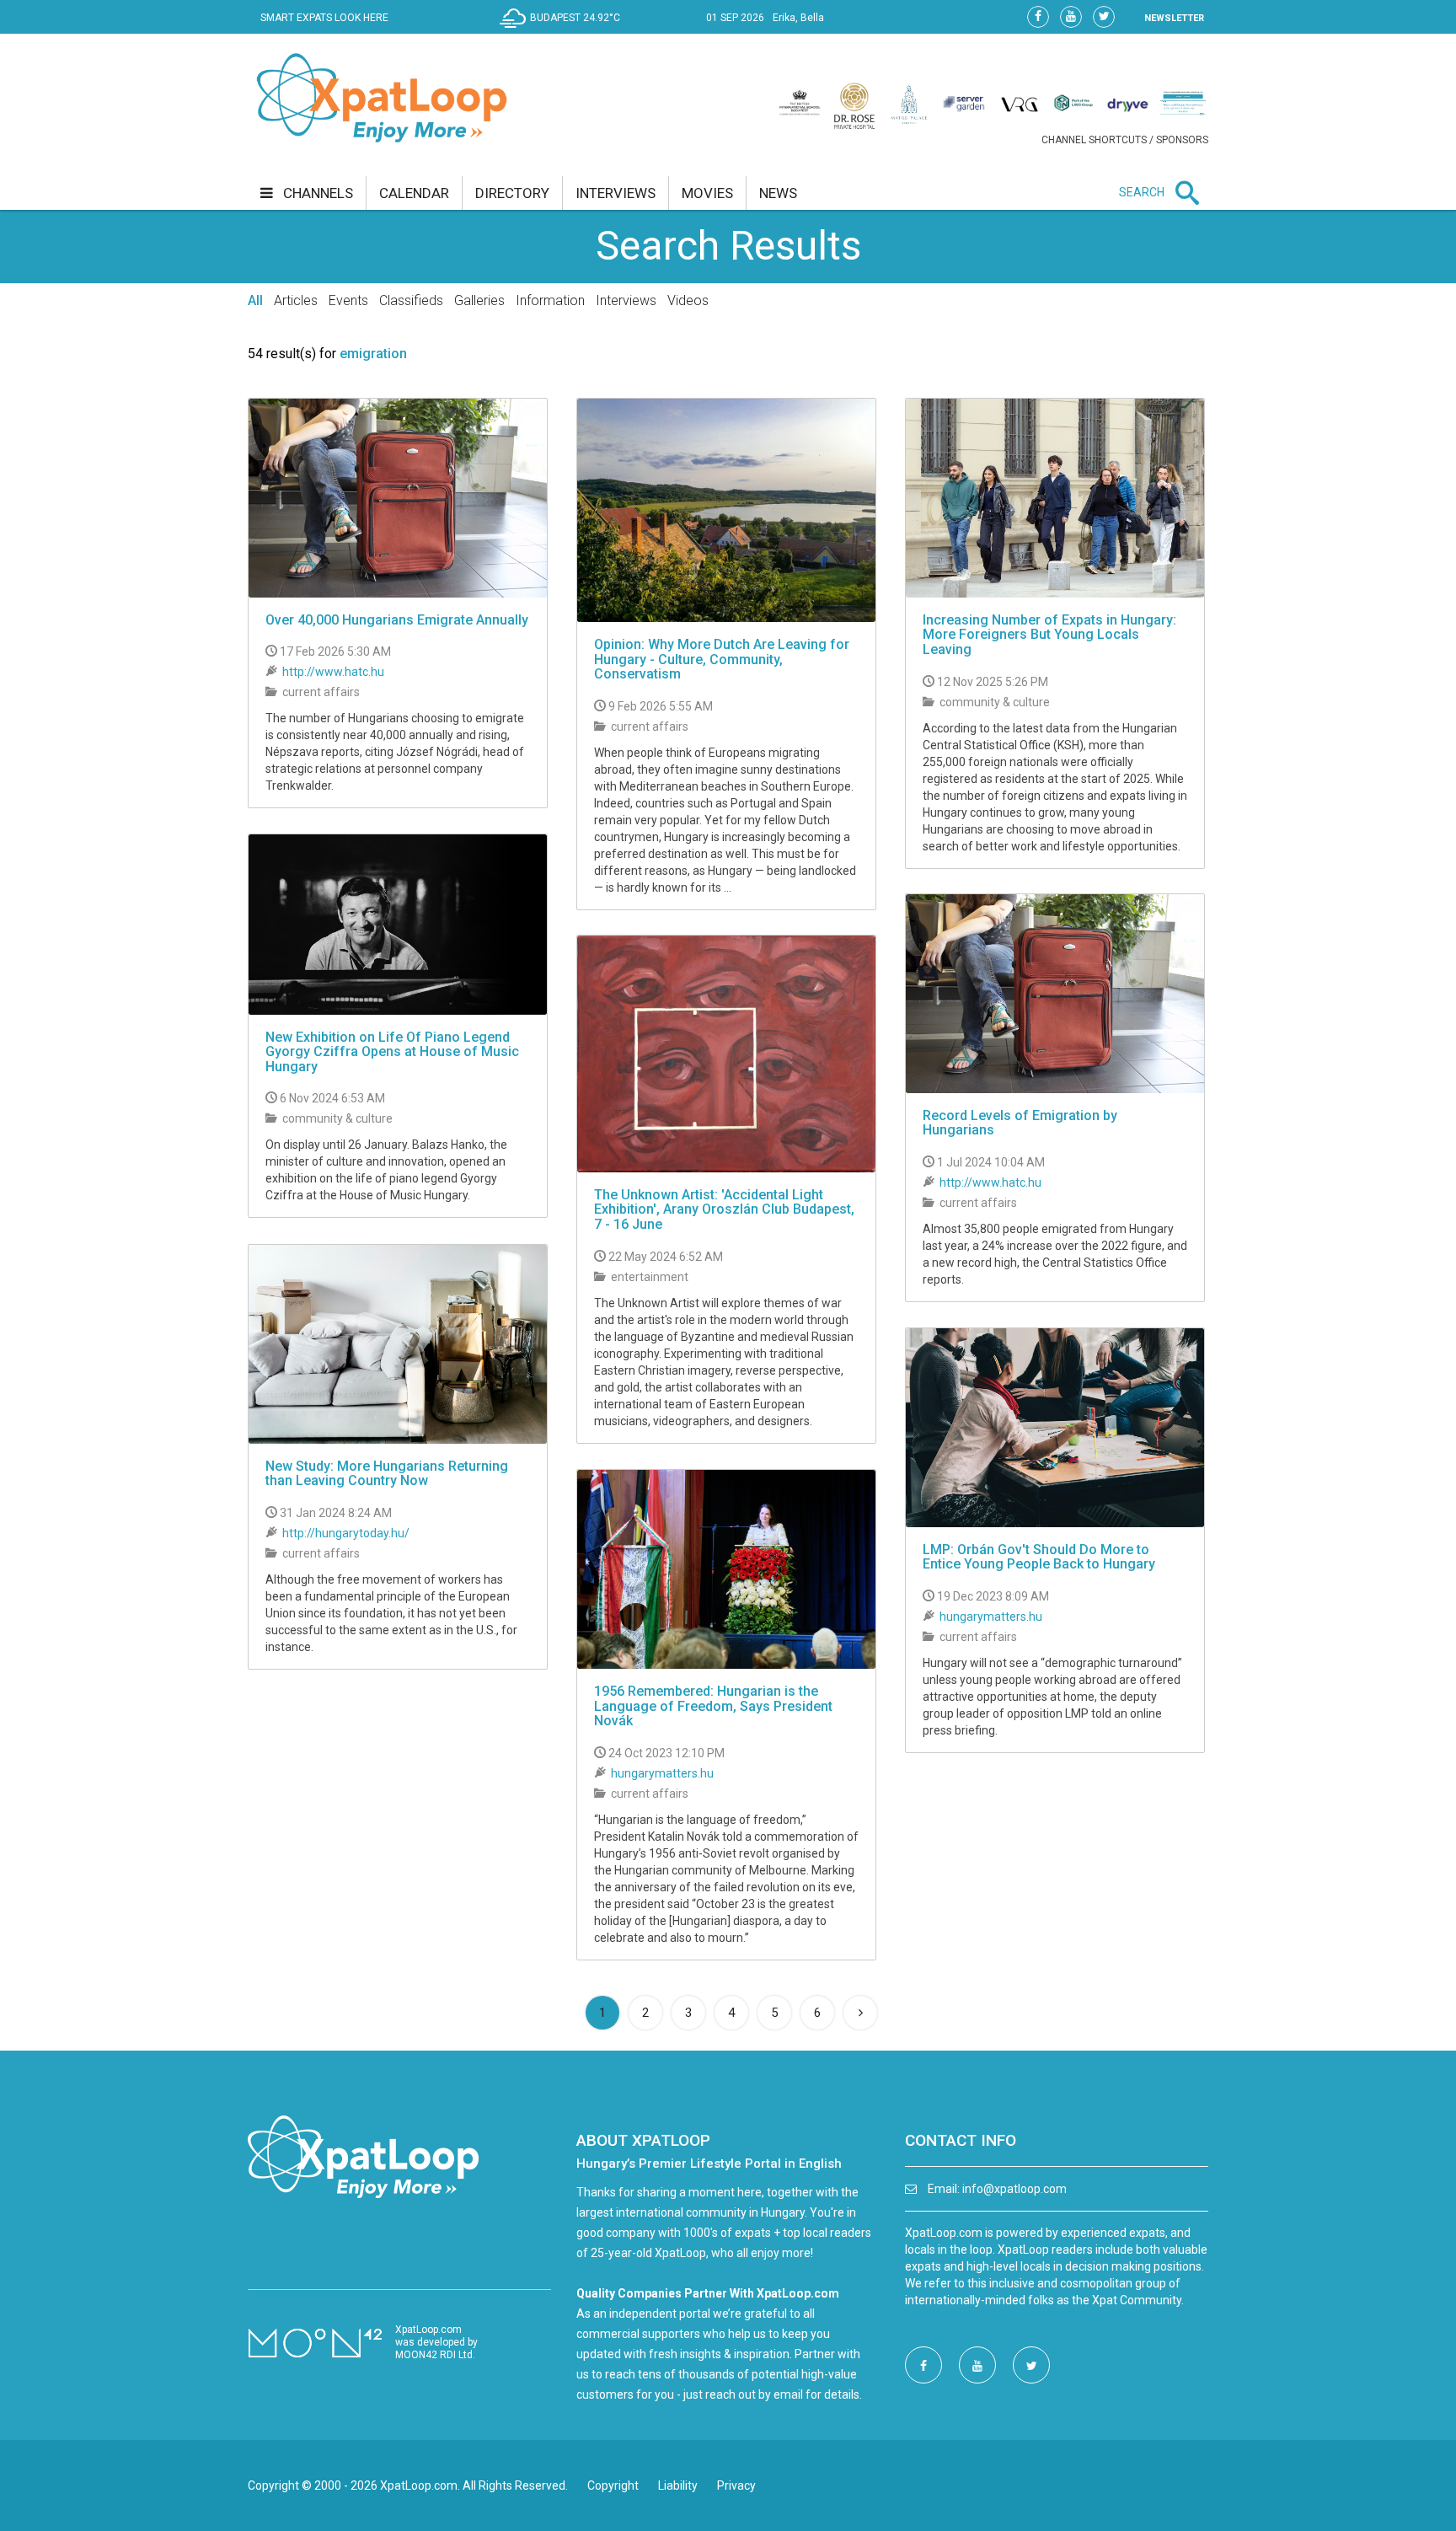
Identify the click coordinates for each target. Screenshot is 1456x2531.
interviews (616, 193)
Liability (678, 2485)
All (255, 300)
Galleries (479, 300)
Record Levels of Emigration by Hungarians (1020, 1123)
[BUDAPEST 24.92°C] (564, 30)
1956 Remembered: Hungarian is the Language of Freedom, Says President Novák (713, 1706)
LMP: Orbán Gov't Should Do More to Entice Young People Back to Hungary (1039, 1557)
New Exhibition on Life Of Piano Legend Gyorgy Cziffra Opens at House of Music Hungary (392, 1052)
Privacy (736, 2485)
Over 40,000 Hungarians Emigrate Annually (397, 620)
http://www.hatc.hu (333, 672)
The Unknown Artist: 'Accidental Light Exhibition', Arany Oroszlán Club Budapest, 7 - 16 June (724, 1209)
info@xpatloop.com (1014, 2189)
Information (550, 300)
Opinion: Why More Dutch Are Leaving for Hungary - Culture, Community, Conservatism (722, 659)
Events (348, 300)
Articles (296, 300)
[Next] (860, 2013)
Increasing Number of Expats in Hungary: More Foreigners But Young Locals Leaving (1049, 635)
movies (707, 193)
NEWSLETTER (1174, 18)
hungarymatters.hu (991, 1617)
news (778, 193)
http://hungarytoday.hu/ (346, 1533)
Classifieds (411, 300)
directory (512, 193)
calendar (414, 193)
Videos (688, 300)
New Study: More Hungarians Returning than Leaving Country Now (387, 1474)
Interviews (626, 300)
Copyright (613, 2485)
